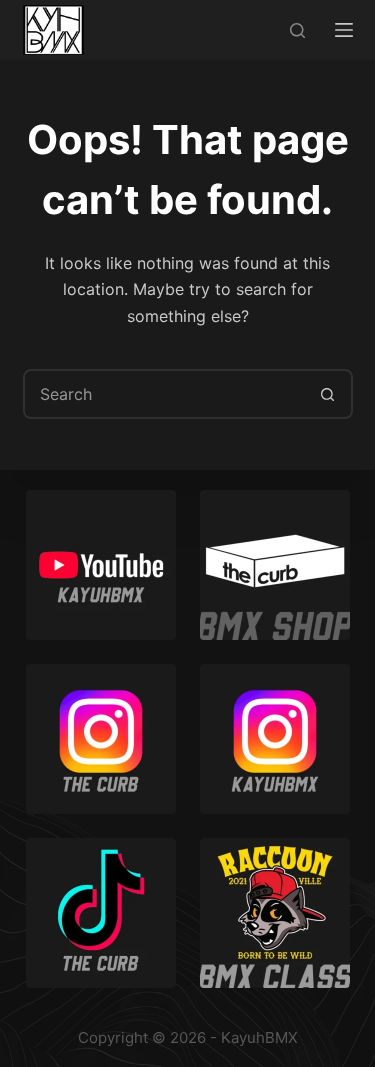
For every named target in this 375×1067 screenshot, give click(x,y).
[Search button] (328, 394)
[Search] (297, 30)
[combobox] (165, 394)
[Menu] (344, 30)
